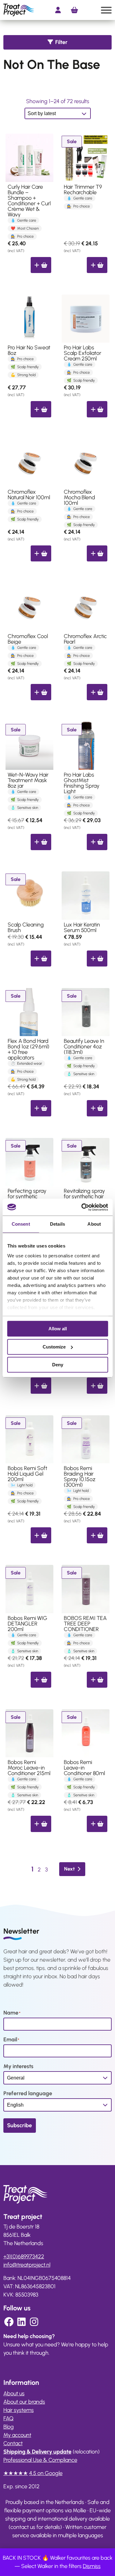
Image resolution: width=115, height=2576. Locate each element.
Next (69, 1869)
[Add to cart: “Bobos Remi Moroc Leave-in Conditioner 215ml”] (41, 1824)
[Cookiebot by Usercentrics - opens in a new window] (82, 1207)
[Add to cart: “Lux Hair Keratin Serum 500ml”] (97, 958)
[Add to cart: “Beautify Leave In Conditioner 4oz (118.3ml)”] (97, 1108)
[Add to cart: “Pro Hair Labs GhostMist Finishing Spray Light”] (97, 842)
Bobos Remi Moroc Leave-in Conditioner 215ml (29, 1768)
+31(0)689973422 (24, 2257)
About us (14, 2393)
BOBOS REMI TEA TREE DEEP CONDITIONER (85, 1624)
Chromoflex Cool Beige (28, 639)
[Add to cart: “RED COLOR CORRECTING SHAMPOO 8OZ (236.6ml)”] (97, 1385)
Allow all (58, 1329)
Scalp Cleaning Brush (26, 927)
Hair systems (19, 2410)
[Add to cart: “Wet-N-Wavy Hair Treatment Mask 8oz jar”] (41, 842)
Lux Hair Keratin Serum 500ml (82, 927)
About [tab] (94, 1224)
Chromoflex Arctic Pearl (85, 639)
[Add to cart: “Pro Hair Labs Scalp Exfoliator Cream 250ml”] (97, 409)
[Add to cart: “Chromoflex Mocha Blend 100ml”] (97, 553)
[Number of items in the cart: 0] (74, 10)
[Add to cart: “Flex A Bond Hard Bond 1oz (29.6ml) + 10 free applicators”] (41, 1108)
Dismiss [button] (92, 2566)
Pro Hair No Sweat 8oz (29, 350)
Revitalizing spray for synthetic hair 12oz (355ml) (84, 1196)
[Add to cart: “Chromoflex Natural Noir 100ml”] (41, 553)
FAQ (8, 2418)
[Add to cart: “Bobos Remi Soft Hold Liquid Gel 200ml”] (41, 1535)
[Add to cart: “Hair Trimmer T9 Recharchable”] (97, 265)
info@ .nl (27, 2265)
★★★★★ (16, 2473)
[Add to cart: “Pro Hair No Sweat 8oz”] (41, 409)
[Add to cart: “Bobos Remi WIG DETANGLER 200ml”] (41, 1680)
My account (17, 2435)
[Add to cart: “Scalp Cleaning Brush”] (41, 958)
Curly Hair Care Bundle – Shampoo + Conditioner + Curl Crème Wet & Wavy (29, 201)
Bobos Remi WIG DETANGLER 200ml (27, 1624)
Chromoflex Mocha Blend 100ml (79, 497)
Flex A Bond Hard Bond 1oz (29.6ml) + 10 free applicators (29, 1049)
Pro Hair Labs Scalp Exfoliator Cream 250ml (82, 353)
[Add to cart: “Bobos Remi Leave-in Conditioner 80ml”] (97, 1824)
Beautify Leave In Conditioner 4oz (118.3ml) (84, 1047)
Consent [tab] (21, 1224)
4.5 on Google (46, 2473)
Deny (58, 1365)
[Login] (58, 10)
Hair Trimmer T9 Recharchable (83, 190)
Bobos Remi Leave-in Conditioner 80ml (84, 1768)
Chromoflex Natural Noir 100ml (29, 495)
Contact (13, 2443)
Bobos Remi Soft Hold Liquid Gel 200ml (27, 1474)
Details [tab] (57, 1224)
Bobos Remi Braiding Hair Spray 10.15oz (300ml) (80, 1477)
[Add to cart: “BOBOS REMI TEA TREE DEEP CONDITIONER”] (97, 1680)
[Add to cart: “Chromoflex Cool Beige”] (41, 692)
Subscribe (19, 2125)
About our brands (24, 2402)
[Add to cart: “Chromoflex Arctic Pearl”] (97, 692)
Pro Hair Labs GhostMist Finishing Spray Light (82, 783)
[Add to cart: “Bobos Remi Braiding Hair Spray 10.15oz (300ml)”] (97, 1535)
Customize (54, 1347)
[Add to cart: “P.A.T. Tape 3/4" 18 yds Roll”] (41, 1385)
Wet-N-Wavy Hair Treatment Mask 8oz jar (28, 780)
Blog (9, 2427)
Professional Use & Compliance (40, 2460)
